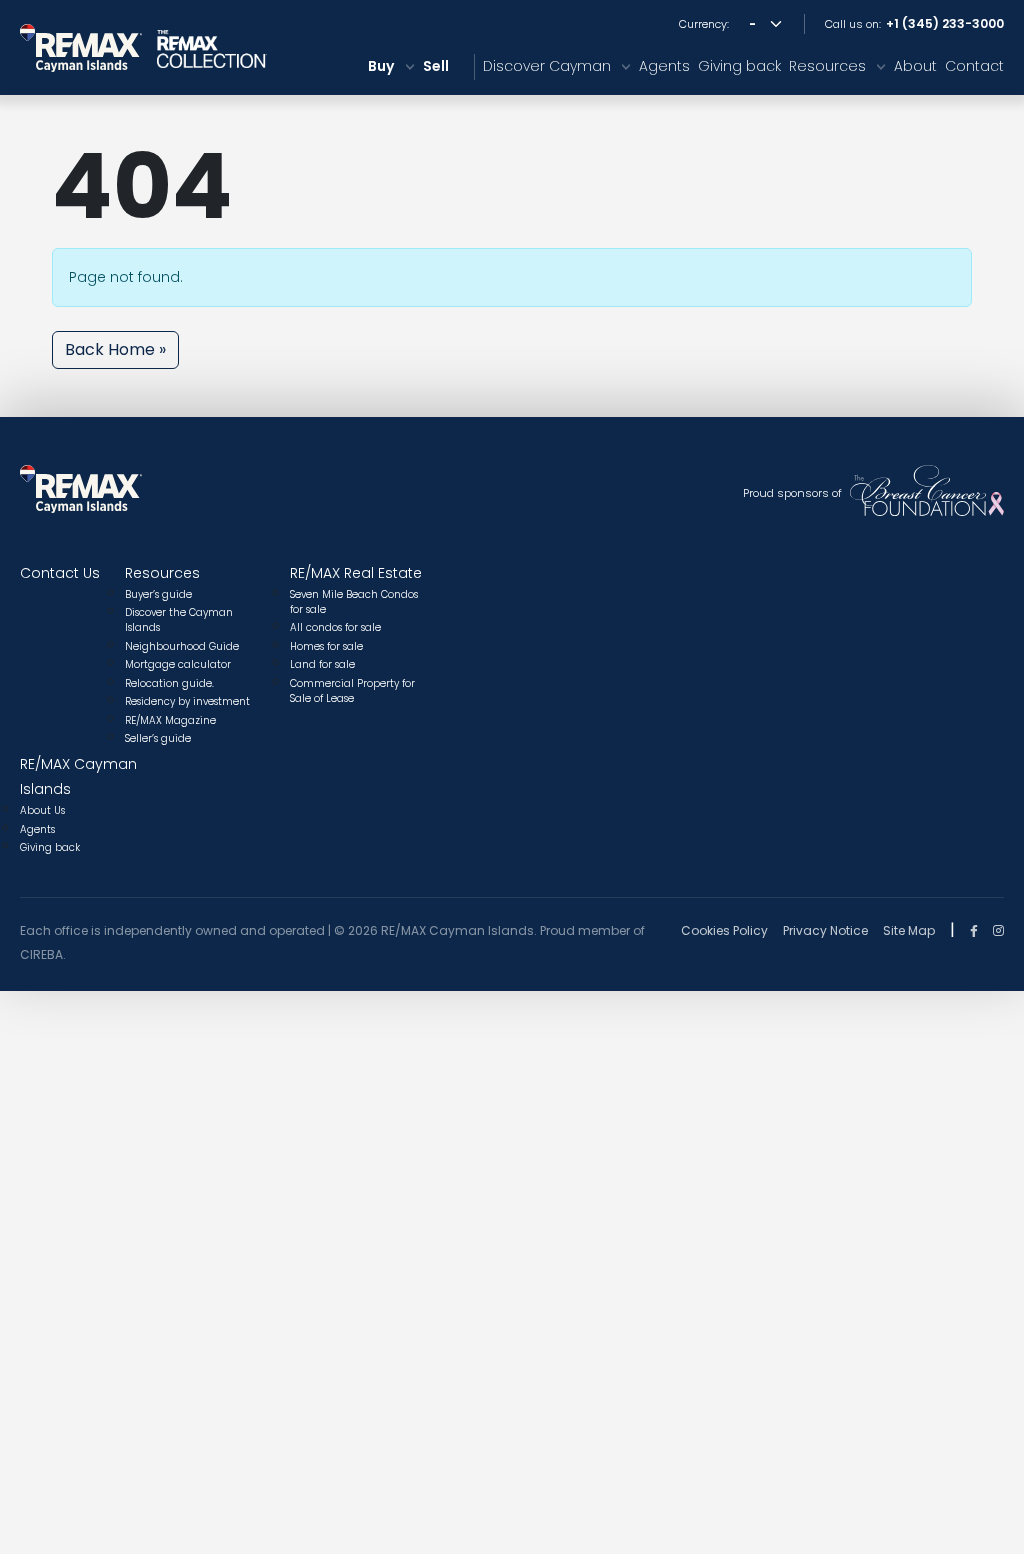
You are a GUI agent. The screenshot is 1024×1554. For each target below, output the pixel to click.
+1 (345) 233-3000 (945, 24)
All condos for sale (335, 627)
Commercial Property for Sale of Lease (352, 691)
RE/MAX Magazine (170, 720)
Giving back (739, 66)
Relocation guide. (169, 683)
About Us (42, 810)
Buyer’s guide (158, 594)
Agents (664, 66)
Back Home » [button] (115, 349)
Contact (974, 66)
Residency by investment (187, 701)
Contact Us (60, 573)
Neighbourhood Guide (182, 646)
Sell (436, 66)
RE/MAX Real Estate (356, 573)
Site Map (909, 930)
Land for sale (322, 664)
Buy (381, 66)
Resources (827, 66)
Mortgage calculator (178, 664)
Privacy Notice (825, 930)
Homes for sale (326, 646)
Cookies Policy (724, 930)
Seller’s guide (158, 738)
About (915, 66)
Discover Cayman (547, 66)
